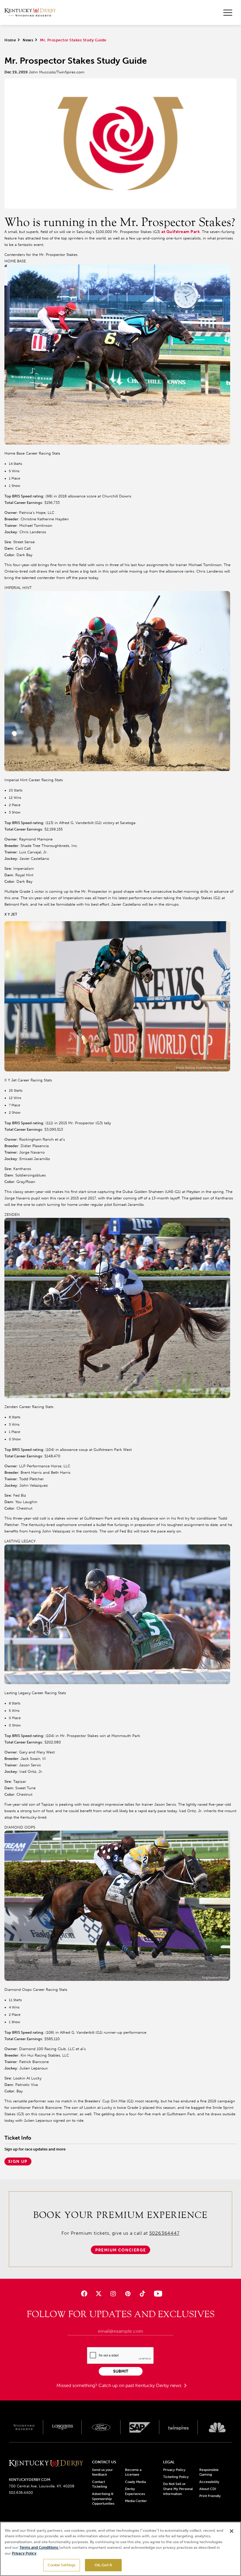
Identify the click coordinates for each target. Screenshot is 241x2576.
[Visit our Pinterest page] (128, 2294)
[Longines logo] (63, 2427)
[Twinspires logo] (179, 2427)
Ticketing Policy (176, 2477)
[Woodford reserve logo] (24, 2427)
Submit (121, 2371)
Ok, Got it (103, 2565)
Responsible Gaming (209, 2472)
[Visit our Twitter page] (99, 2294)
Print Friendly (210, 2496)
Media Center (136, 2501)
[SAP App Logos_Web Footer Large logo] (140, 2427)
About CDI (208, 2489)
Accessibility (209, 2482)
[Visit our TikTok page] (142, 2294)
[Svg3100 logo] (217, 2427)
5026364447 (164, 2233)
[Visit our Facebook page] (84, 2294)
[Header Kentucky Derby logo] (30, 12)
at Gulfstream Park (181, 232)
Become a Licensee (133, 2472)
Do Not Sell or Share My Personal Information (178, 2489)
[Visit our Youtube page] (157, 2294)
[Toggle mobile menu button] (228, 13)
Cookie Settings (62, 2565)
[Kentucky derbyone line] (46, 2464)
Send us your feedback (102, 2472)
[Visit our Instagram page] (113, 2294)
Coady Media (135, 2482)
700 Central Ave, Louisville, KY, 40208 (42, 2486)
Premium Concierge (121, 2250)
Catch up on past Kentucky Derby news (140, 2385)
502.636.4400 (21, 2493)
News (28, 40)
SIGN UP (18, 2161)
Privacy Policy (174, 2470)
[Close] (232, 2531)
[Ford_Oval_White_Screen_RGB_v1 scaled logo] (101, 2427)
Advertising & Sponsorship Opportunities (103, 2499)
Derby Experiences (135, 2491)
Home (10, 40)
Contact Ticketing (99, 2484)
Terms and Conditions (39, 2547)
